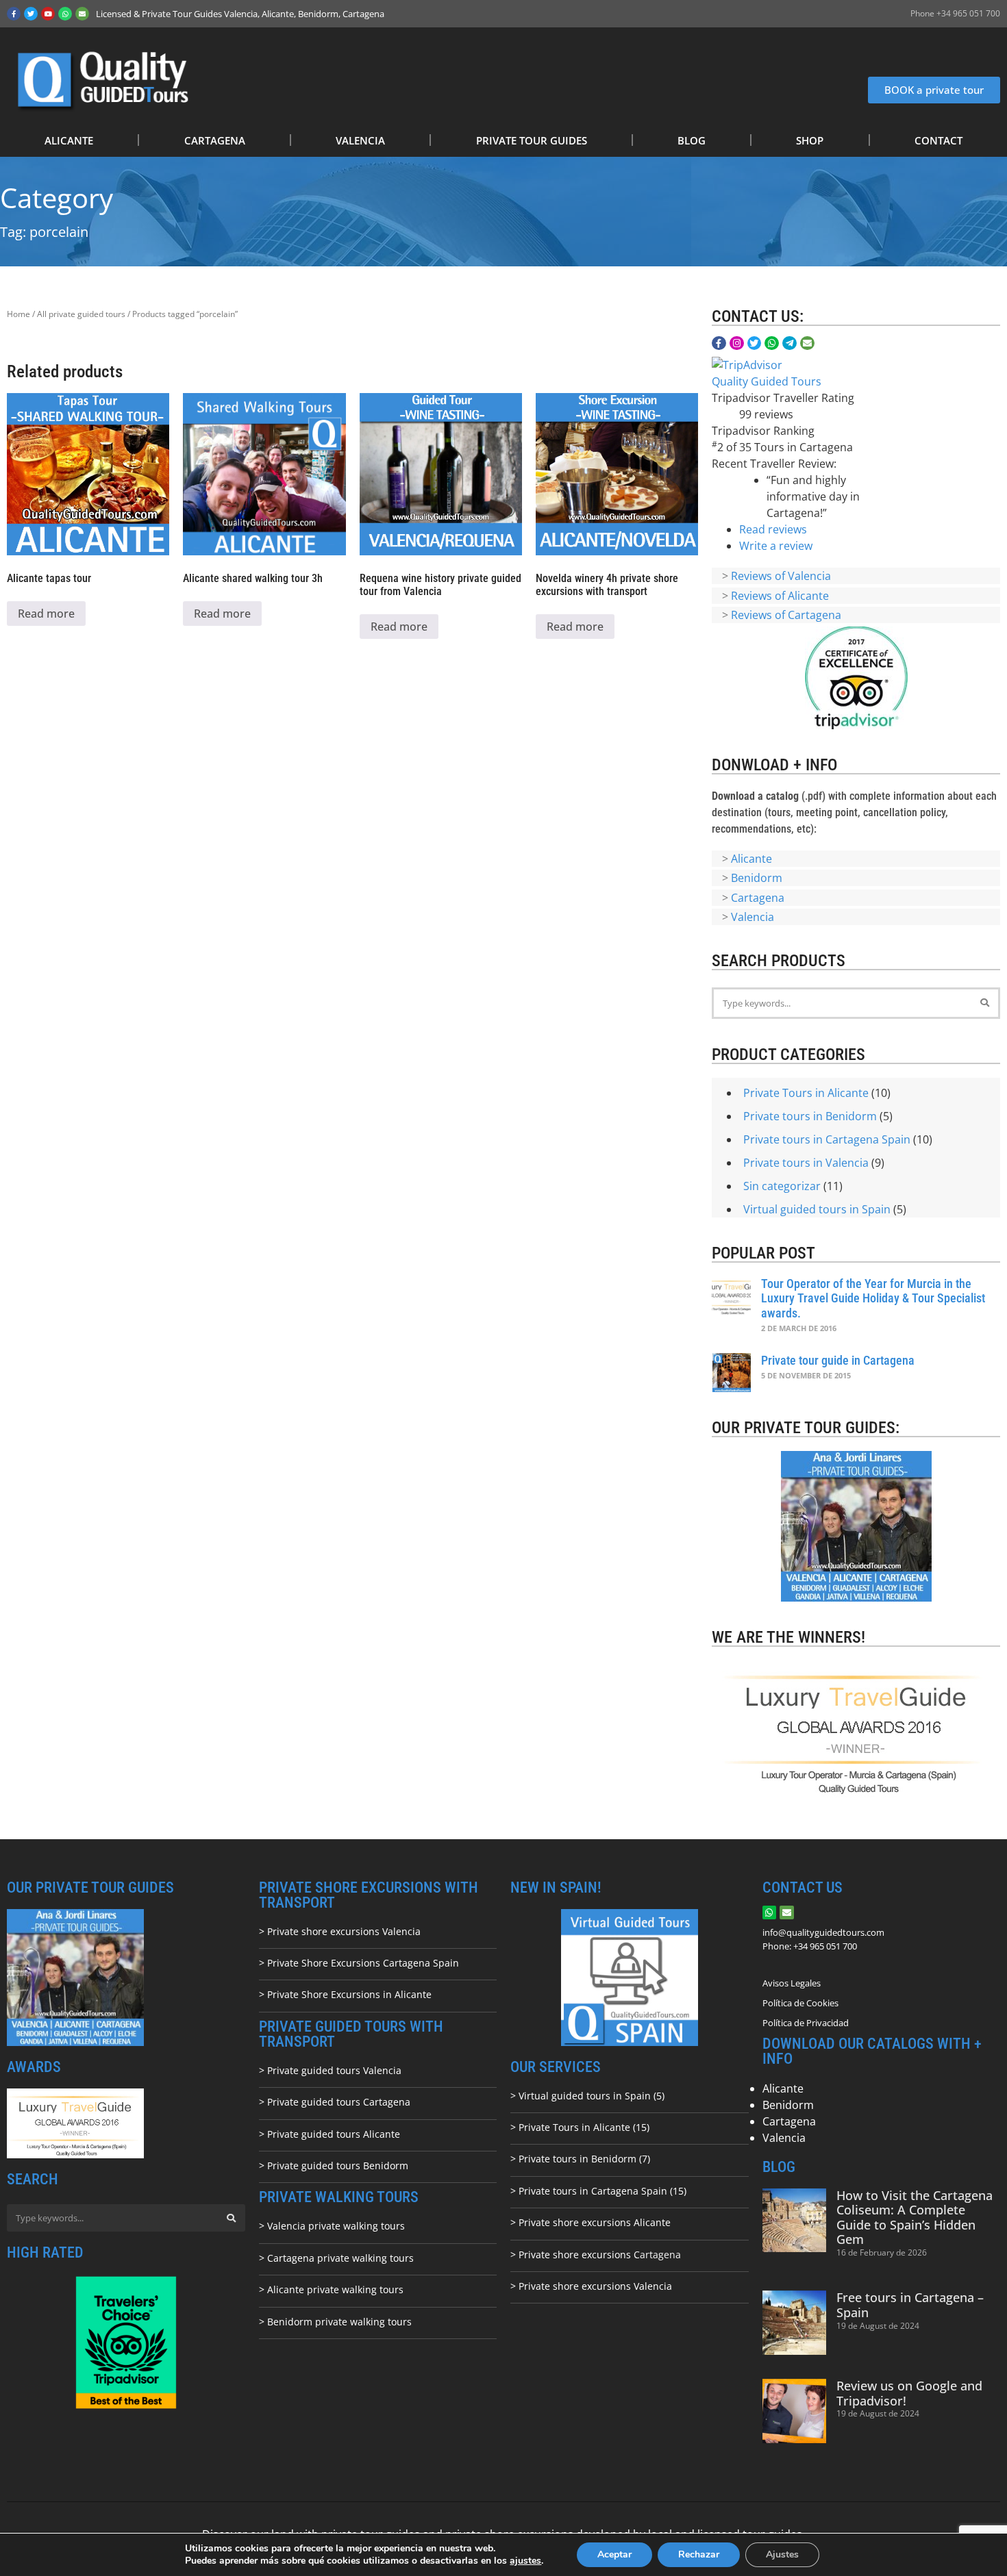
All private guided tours (81, 314)
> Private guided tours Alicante (330, 2134)
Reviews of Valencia (781, 576)
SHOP (810, 140)
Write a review (776, 546)
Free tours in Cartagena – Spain (910, 2305)
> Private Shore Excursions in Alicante (345, 1994)
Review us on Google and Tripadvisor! (909, 2393)
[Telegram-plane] (790, 343)
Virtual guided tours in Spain (817, 1209)
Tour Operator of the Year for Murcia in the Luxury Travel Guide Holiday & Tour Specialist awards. (873, 1298)
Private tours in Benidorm (810, 1116)
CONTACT (938, 140)
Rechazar (699, 2554)
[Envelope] (82, 14)
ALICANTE (69, 140)
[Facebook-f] (14, 14)
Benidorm (757, 878)
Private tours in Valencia (806, 1163)
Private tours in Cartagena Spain (827, 1139)
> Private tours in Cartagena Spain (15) (598, 2191)
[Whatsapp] (65, 14)
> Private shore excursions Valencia (340, 1931)
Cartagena (758, 898)
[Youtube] (48, 14)
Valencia (753, 917)
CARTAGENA (215, 140)
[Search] (984, 1003)
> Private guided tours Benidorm (334, 2165)
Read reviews (773, 529)
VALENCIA (360, 140)
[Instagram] (737, 343)
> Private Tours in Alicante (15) (580, 2127)
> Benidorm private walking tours (335, 2322)
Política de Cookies (800, 2003)
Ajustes (782, 2554)
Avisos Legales (792, 1983)
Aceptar (614, 2554)
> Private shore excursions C (575, 2255)
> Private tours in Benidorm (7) (580, 2159)
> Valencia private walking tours (332, 2226)
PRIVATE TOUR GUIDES (532, 140)
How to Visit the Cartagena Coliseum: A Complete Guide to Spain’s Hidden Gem (915, 2218)
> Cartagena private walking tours (336, 2258)
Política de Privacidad (806, 2023)
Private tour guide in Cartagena (838, 1360)
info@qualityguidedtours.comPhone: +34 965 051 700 (823, 1939)
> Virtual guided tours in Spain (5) (587, 2096)
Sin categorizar (782, 1186)
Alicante (751, 859)
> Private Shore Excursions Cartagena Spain (359, 1963)
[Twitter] (31, 14)
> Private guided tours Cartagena (335, 2102)
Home (18, 314)
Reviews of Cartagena (786, 615)
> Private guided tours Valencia (330, 2070)
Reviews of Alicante (780, 596)
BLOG (692, 140)
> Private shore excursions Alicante (590, 2222)
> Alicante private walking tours (331, 2289)
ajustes (525, 2561)
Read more (46, 614)
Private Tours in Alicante (806, 1093)
